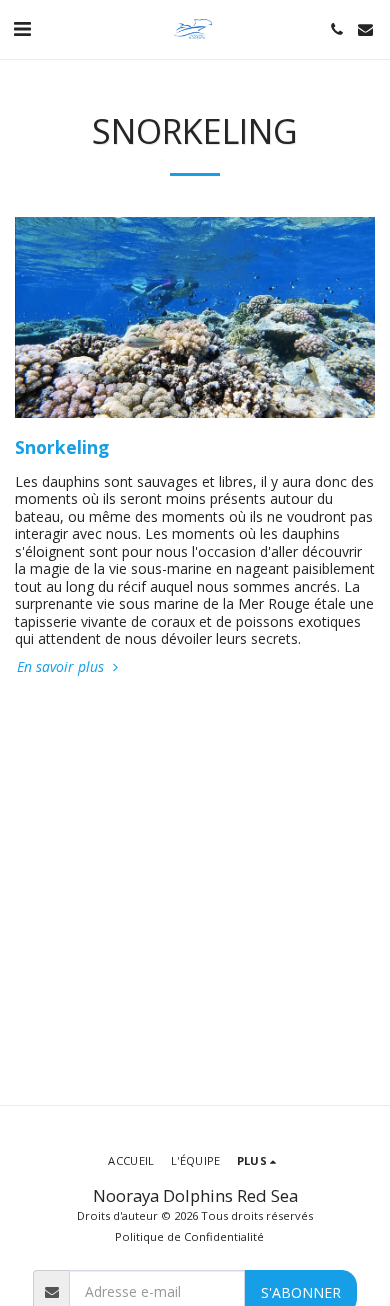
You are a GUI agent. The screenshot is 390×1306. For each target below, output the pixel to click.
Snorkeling (62, 447)
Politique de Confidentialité (189, 1236)
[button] (22, 28)
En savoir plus (62, 667)
